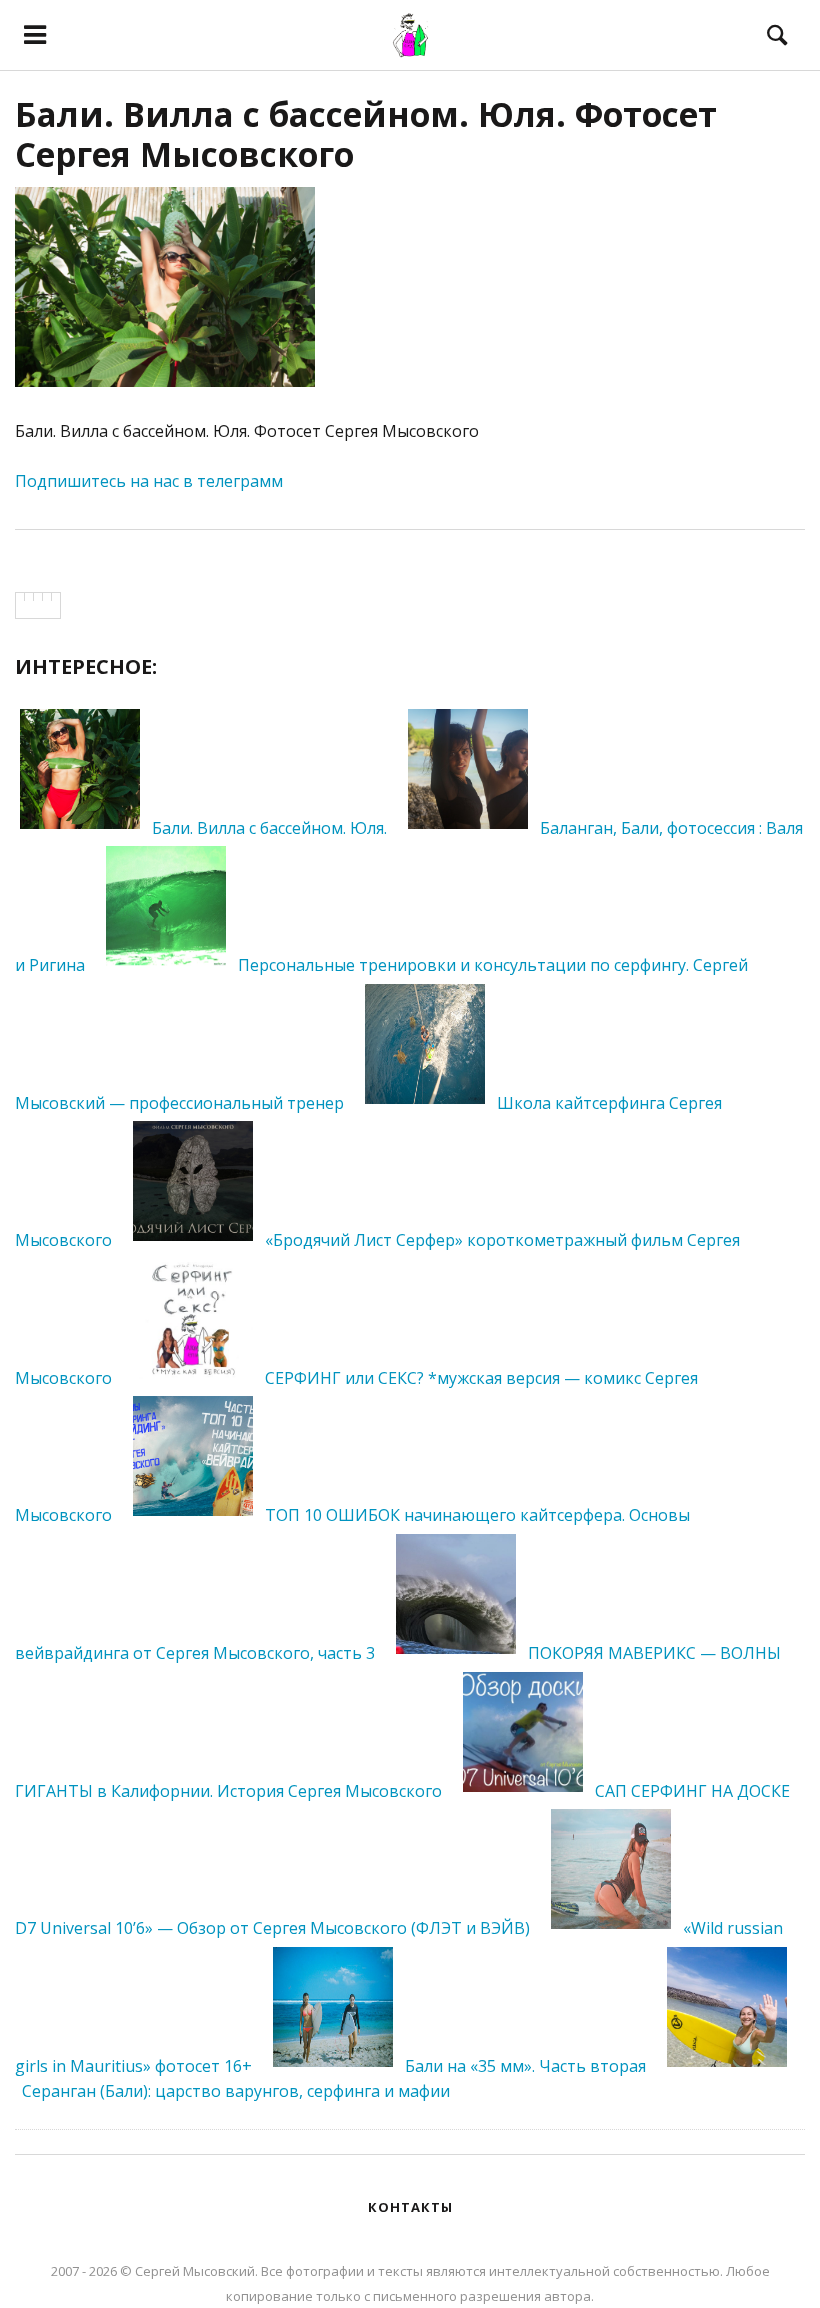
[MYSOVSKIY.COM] (410, 35)
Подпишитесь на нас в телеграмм (149, 481)
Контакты (410, 2207)
